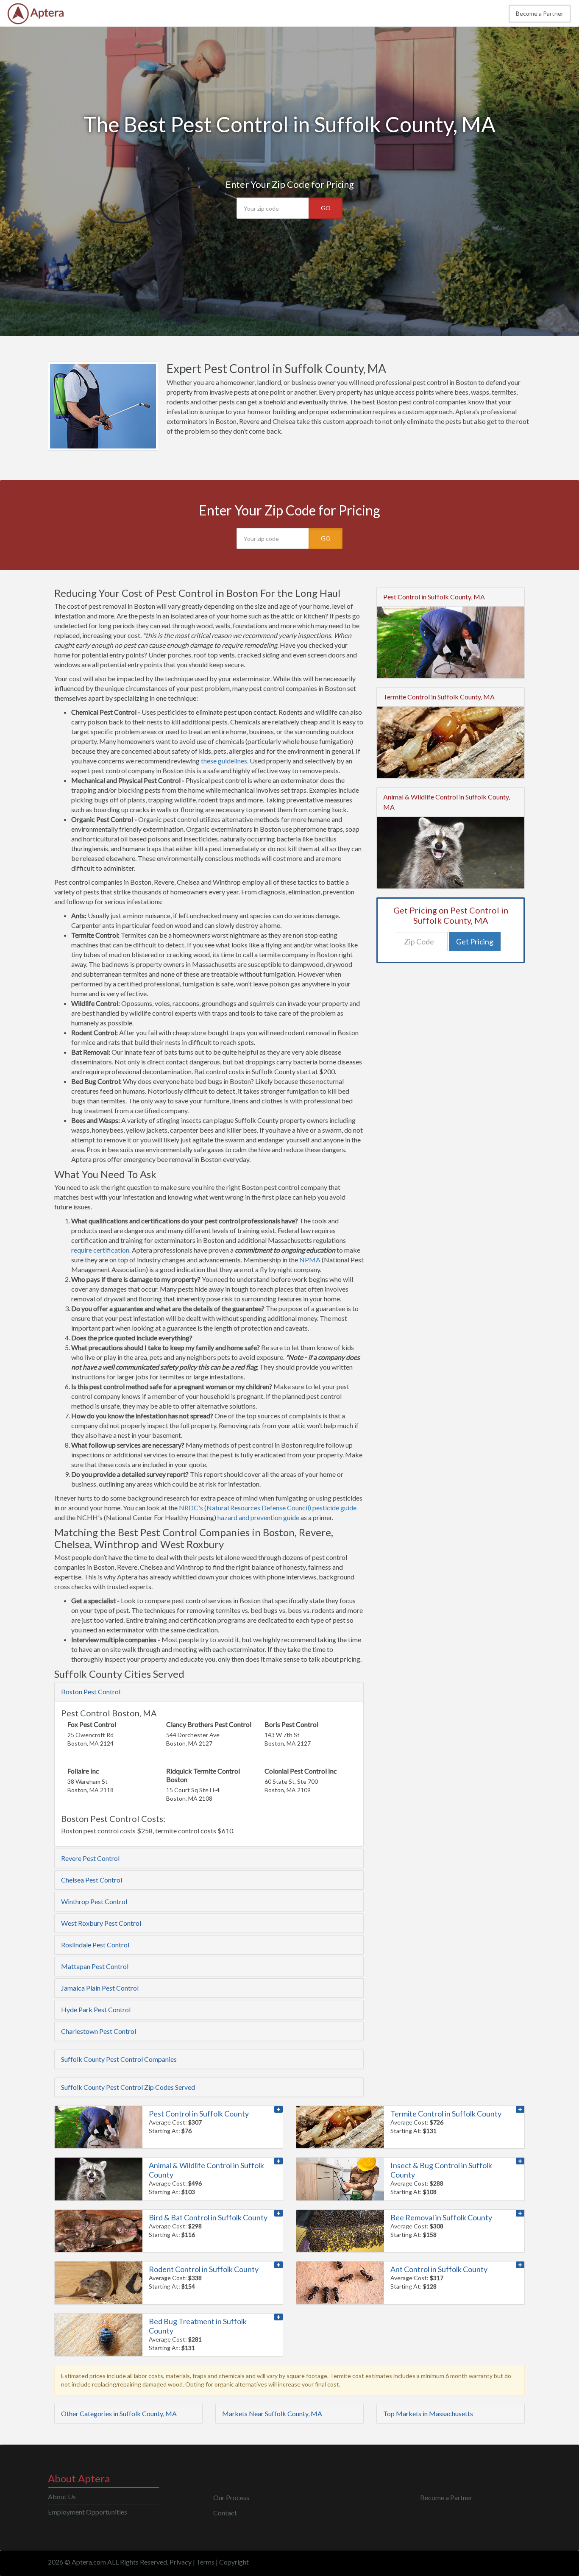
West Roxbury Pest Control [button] (101, 1923)
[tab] (209, 1692)
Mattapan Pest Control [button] (95, 1966)
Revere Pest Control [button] (90, 1858)
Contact (225, 2513)
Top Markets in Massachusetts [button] (428, 2413)
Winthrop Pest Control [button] (94, 1901)
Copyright (234, 2562)
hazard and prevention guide (258, 1517)
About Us (62, 2497)
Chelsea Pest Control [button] (92, 1880)
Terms (205, 2562)
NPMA (310, 1260)
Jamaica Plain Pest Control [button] (100, 1988)
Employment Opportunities (88, 2512)
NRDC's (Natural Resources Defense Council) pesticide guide (268, 1508)
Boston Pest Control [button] (91, 1692)
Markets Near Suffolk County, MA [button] (272, 2413)
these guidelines (224, 761)
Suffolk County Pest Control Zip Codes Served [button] (128, 2087)
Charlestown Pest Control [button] (99, 2031)
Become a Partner (540, 13)
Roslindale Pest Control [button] (95, 1945)
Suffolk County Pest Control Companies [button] (119, 2059)
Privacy (181, 2562)
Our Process (231, 2497)
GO (326, 208)
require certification (100, 1250)
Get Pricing (475, 941)
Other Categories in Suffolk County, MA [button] (119, 2413)
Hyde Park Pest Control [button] (96, 2009)
